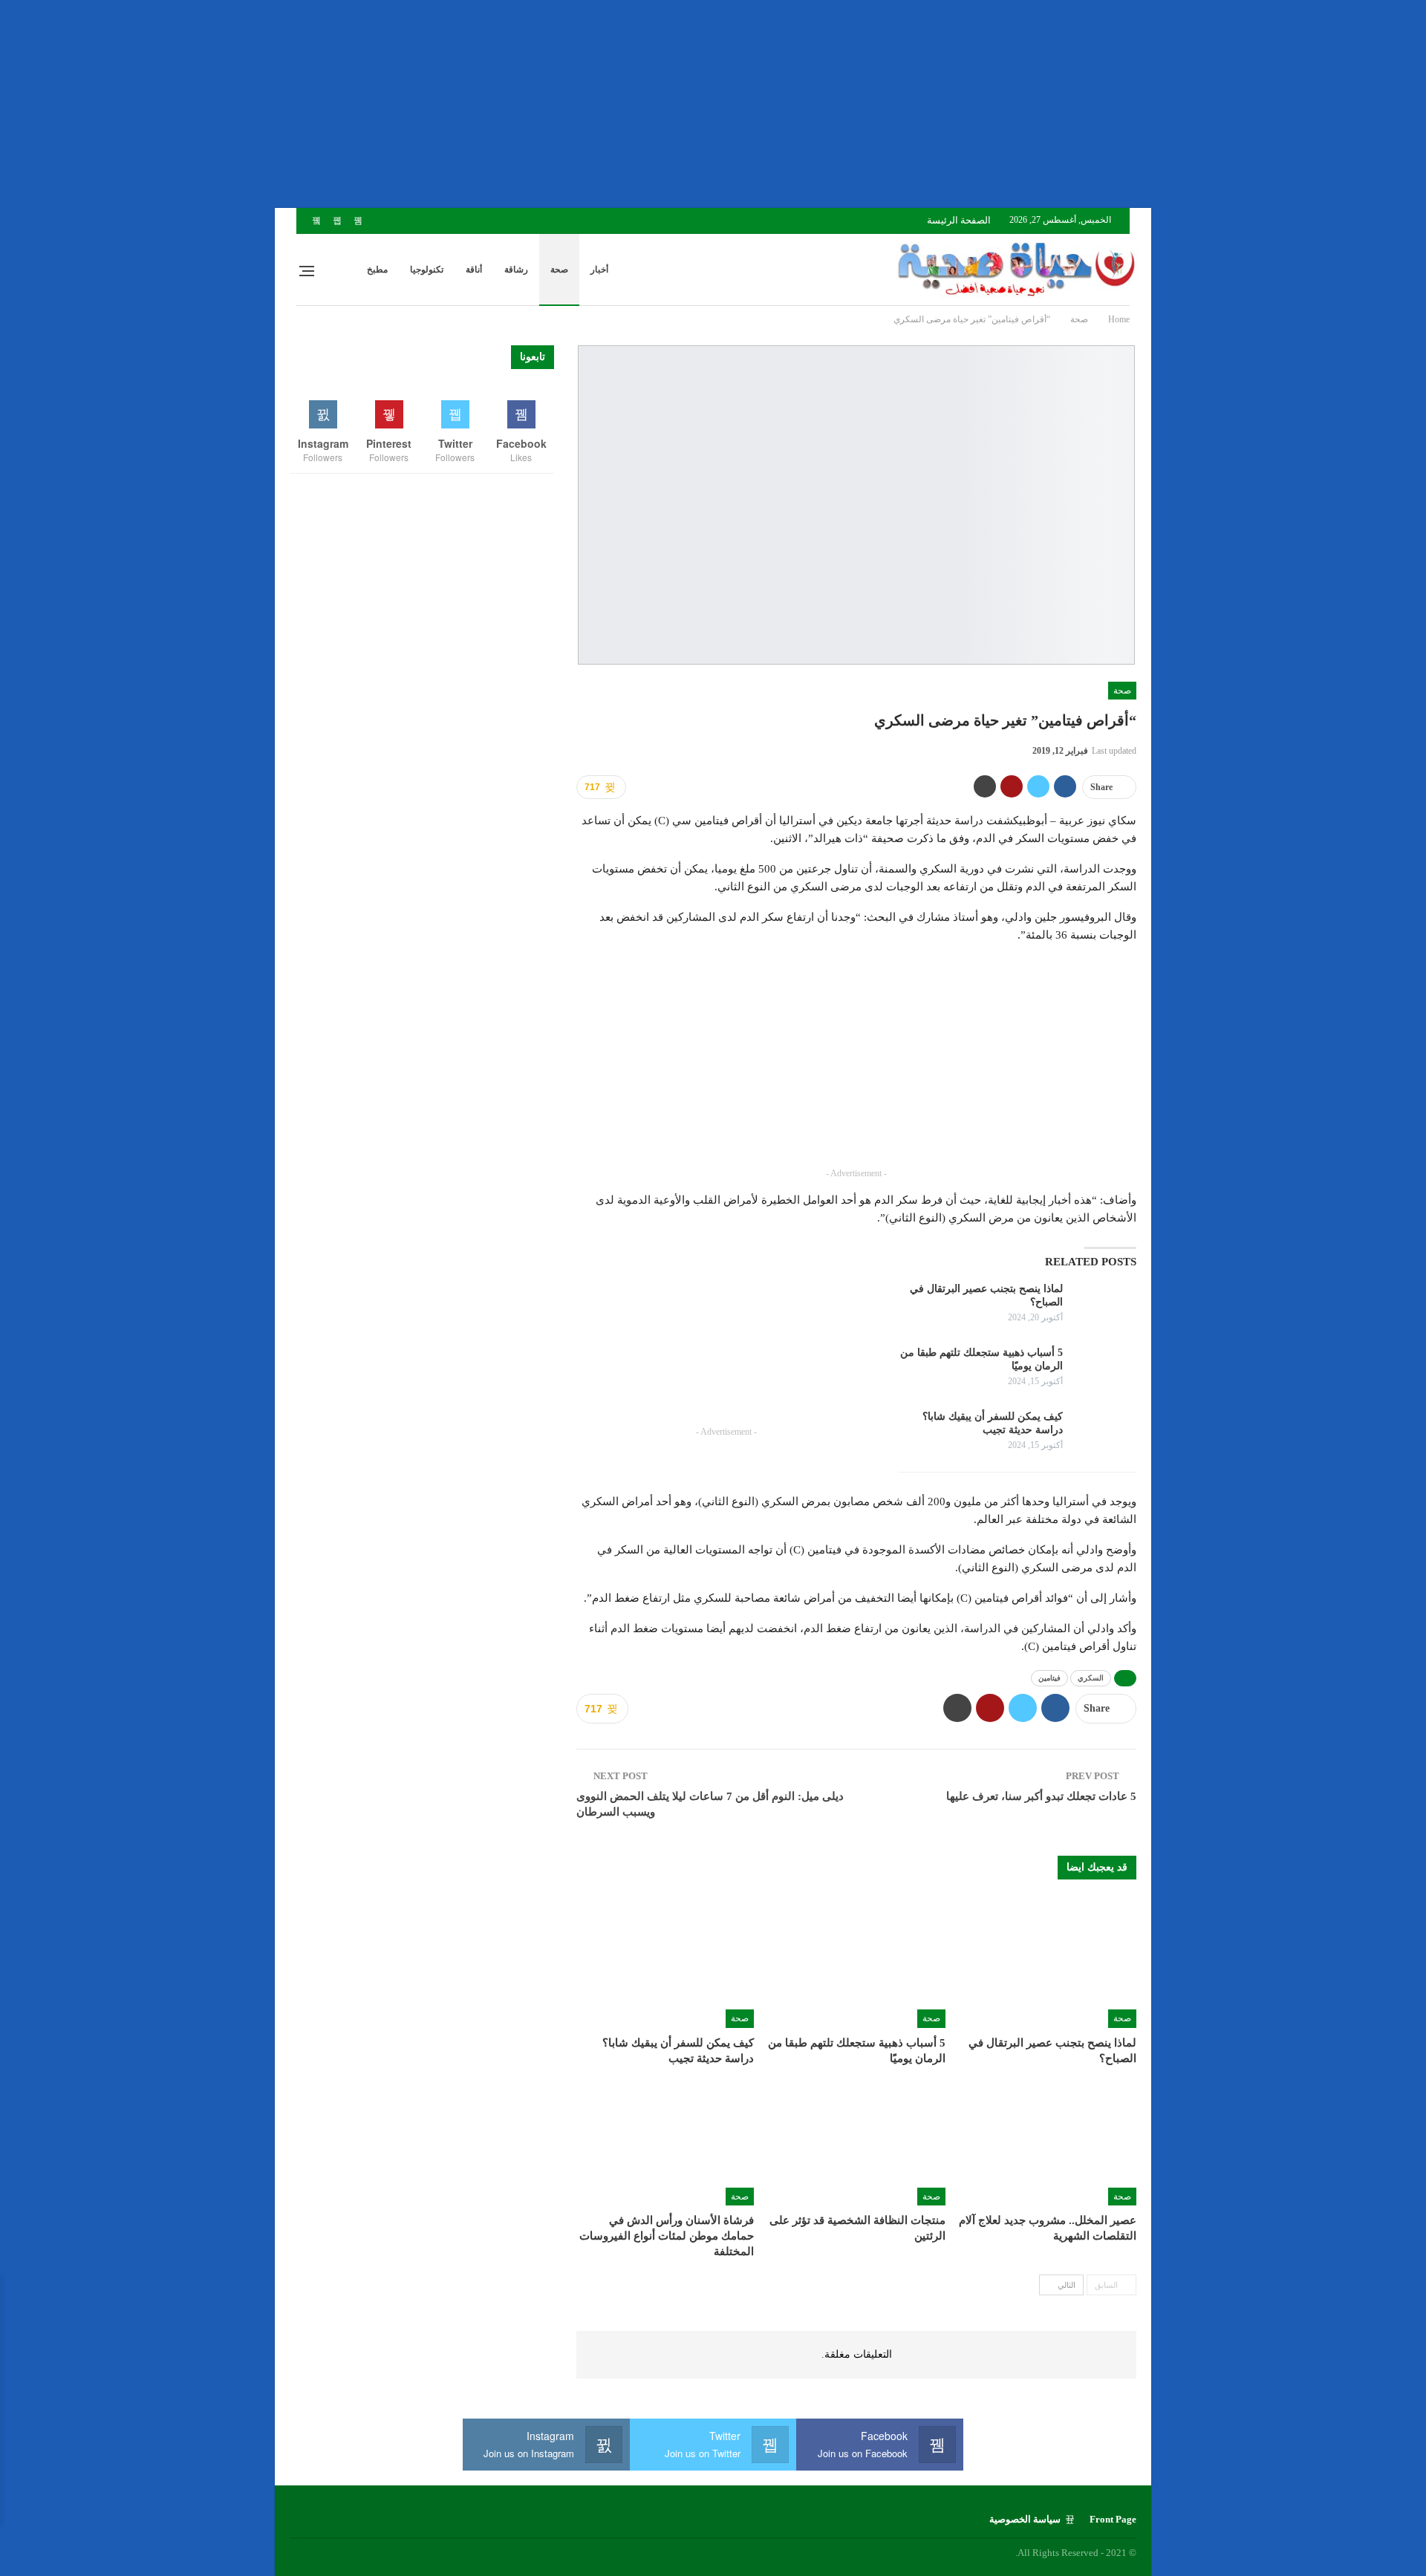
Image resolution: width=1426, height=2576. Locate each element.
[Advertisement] (980, 104)
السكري (1091, 1678)
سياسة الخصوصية (1025, 2519)
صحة (559, 270)
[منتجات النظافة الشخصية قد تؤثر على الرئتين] (856, 2143)
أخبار (599, 270)
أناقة (474, 270)
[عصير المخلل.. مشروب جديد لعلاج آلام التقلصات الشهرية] (1048, 2143)
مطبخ (377, 270)
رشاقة (516, 270)
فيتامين (1049, 1678)
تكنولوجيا (427, 270)
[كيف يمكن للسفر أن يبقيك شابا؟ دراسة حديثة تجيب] (1104, 1434)
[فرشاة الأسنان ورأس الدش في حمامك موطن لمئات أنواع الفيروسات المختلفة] (665, 2143)
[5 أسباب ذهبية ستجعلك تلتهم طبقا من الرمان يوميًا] (1104, 1370)
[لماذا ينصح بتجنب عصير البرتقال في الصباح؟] (1104, 1306)
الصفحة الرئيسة (959, 220)
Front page (1113, 2519)
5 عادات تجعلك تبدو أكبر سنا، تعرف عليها (1041, 1796)
